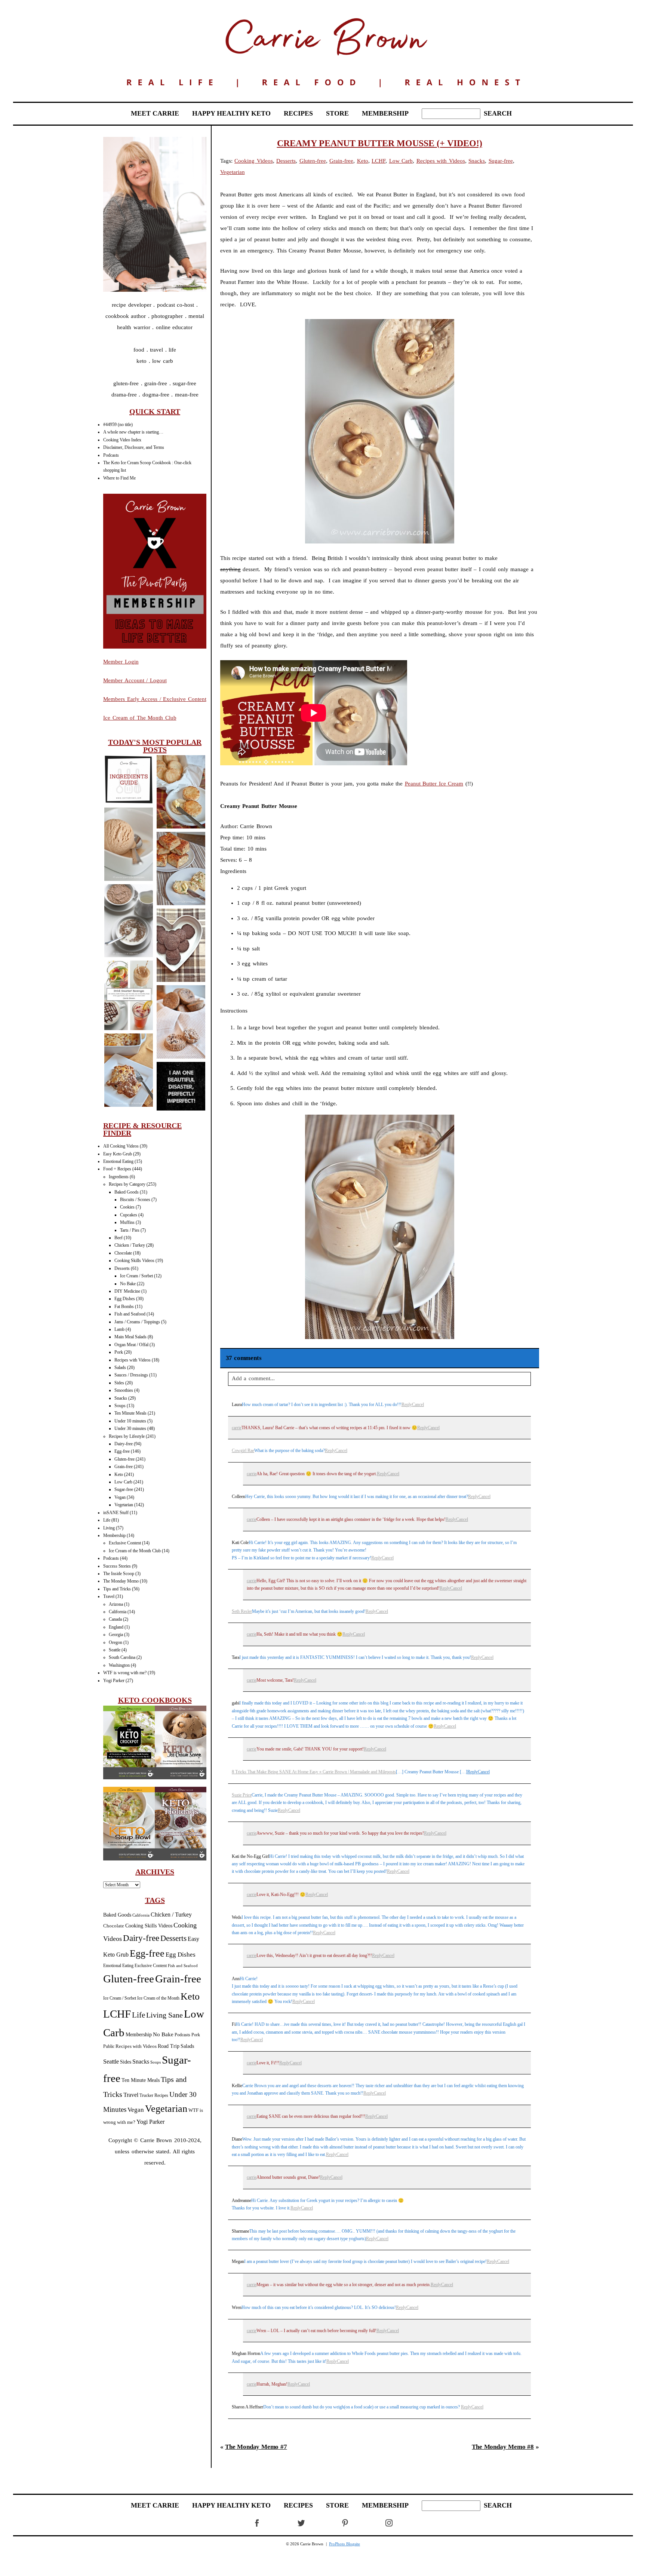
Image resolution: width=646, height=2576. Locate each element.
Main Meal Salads (130, 1337)
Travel (109, 1596)
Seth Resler (242, 1611)
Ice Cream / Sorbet (136, 1276)
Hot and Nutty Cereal (128, 921)
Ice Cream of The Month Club (140, 718)
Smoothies (124, 1390)
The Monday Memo (121, 1581)
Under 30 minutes (130, 1428)
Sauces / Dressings (131, 1375)
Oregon (116, 1642)
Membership (114, 1535)
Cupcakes (129, 1215)
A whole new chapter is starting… (133, 432)
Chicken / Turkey (130, 1245)
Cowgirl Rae (243, 1451)
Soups (120, 1406)
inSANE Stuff (116, 1513)
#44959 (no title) (118, 425)
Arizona (116, 1604)
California (118, 1612)
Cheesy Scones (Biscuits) (181, 792)
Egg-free (122, 1451)
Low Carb (123, 1482)
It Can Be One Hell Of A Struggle (181, 1087)
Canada (115, 1619)
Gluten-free (124, 1459)
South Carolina (122, 1657)
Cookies (127, 1207)
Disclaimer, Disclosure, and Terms (134, 447)
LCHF (117, 2014)
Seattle (115, 1650)
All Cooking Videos (121, 1146)
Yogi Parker (114, 1681)
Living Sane (164, 2015)
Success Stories (117, 1566)
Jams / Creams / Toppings (137, 1322)
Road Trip (169, 2046)
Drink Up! (128, 996)
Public (109, 2046)
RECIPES (298, 113)
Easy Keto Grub (118, 1154)
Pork (119, 1352)
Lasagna (128, 1071)
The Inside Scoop (119, 1574)
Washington (119, 1665)
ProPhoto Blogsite (344, 2544)
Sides (119, 1383)
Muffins (127, 1222)
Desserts (122, 1268)
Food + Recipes (117, 1169)
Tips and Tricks (117, 1589)
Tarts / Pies (130, 1230)
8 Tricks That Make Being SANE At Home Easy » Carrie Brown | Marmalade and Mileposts (314, 1772)
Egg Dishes (125, 1299)
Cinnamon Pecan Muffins (181, 1022)
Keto (119, 1474)
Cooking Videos (254, 161)
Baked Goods (127, 1192)
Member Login (121, 662)
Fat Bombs (124, 1307)
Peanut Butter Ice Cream (128, 845)
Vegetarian (124, 1505)
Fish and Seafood (130, 1314)
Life (107, 1520)
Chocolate (123, 1253)
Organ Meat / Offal (131, 1345)
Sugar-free (124, 1489)
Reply (407, 1405)
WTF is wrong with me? (125, 1673)
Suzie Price (242, 1795)
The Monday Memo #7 (256, 2447)
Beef (119, 1238)
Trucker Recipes (154, 2096)
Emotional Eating (118, 1161)
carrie (237, 1428)
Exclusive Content (125, 1543)
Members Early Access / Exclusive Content (155, 699)
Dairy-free (124, 1444)
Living (109, 1528)
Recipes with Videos (133, 1360)
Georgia (116, 1635)
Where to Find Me (119, 478)
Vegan (120, 1497)
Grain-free (124, 1467)
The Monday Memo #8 (503, 2447)
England (116, 1627)
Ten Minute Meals (130, 1413)
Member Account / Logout (135, 680)
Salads (120, 1367)
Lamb (119, 1329)
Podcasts (111, 455)
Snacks (121, 1398)
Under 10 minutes (130, 1421)
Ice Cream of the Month (158, 1998)
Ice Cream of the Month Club (135, 1551)
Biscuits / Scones (135, 1200)
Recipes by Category (127, 1184)
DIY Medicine (127, 1291)
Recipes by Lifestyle (127, 1436)
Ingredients (119, 1177)
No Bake (128, 1284)
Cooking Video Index (122, 440)
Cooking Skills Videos (134, 1261)
